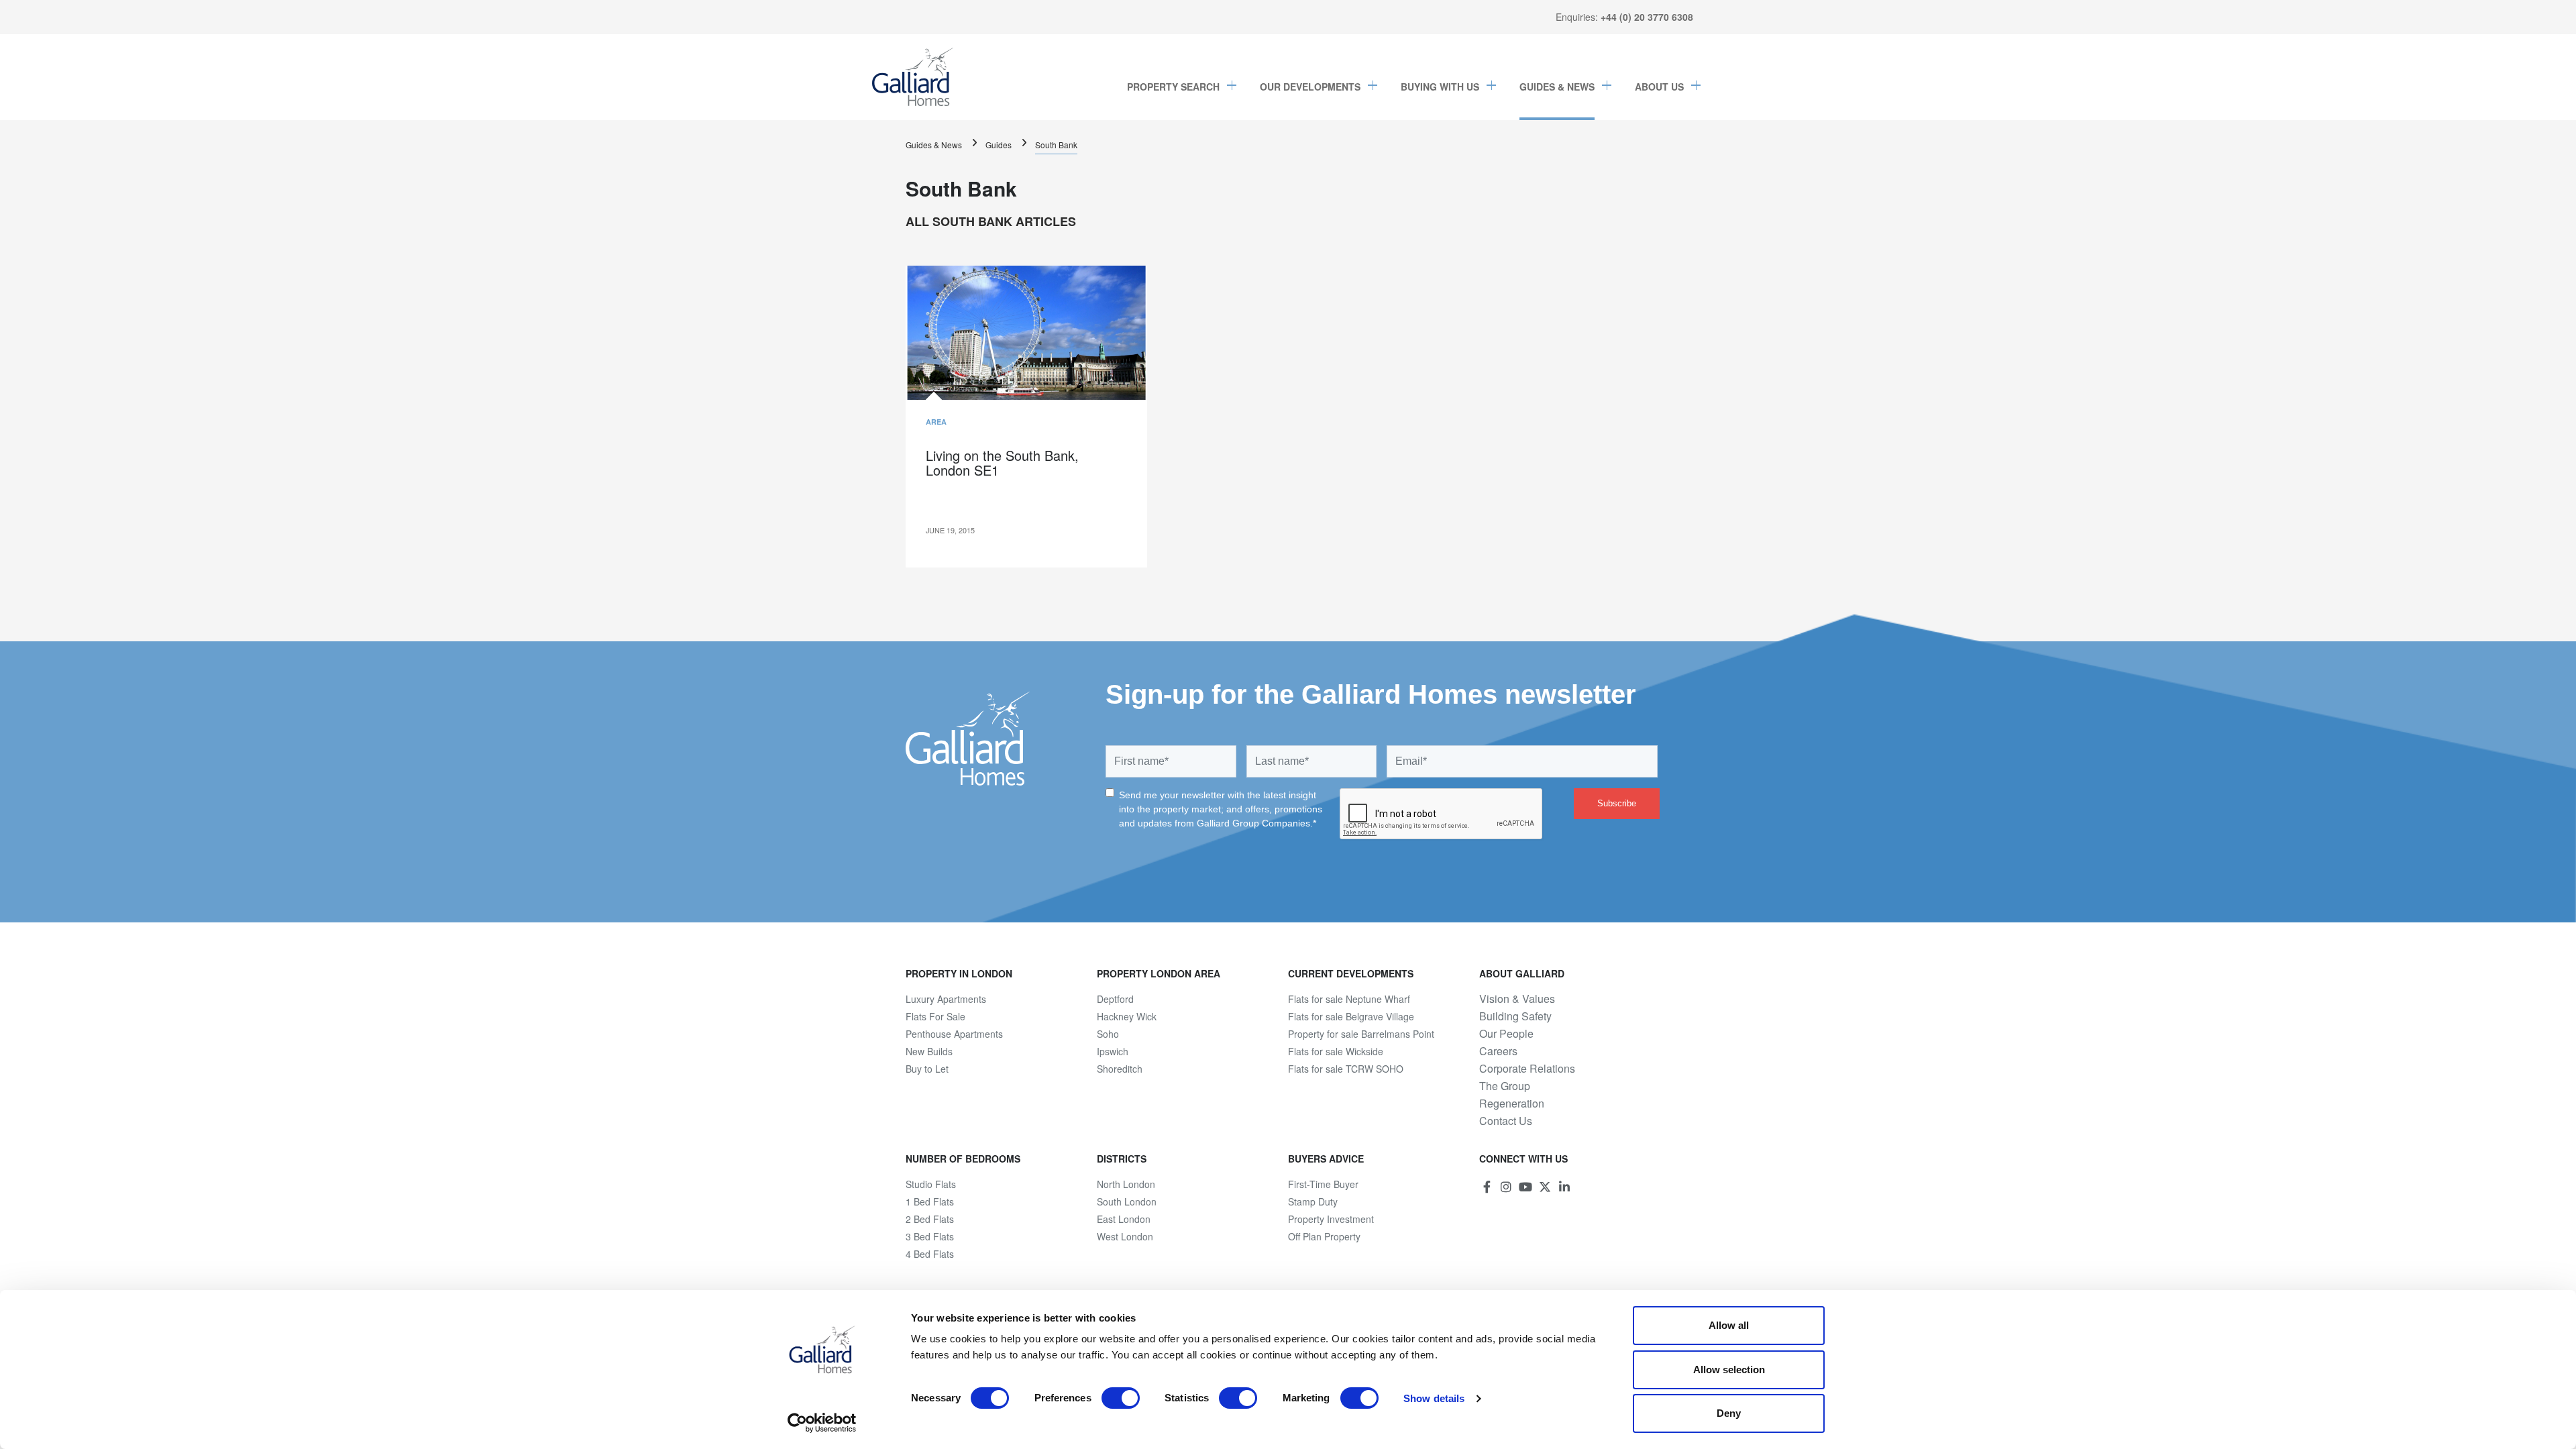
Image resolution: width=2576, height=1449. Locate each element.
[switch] (1121, 1398)
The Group (1505, 1086)
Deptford (1115, 999)
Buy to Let (927, 1069)
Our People (1506, 1034)
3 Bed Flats (930, 1236)
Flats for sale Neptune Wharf (1349, 999)
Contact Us (1506, 1121)
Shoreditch (1120, 1069)
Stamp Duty (1313, 1201)
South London (1127, 1201)
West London (1125, 1236)
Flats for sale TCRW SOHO (1346, 1069)
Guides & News (1557, 87)
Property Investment (1331, 1219)
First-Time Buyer (1323, 1184)
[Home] (913, 77)
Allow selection (1729, 1370)
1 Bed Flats (930, 1201)
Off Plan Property (1324, 1236)
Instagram (1506, 1187)
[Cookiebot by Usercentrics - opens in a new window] (822, 1423)
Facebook (1487, 1187)
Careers (1498, 1051)
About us (1659, 87)
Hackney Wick (1127, 1016)
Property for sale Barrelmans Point (1361, 1034)
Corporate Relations (1527, 1069)
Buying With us (1440, 87)
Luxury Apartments (946, 999)
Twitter (1545, 1187)
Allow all (1729, 1325)
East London (1124, 1219)
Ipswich (1113, 1051)
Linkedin (1564, 1187)
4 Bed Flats (930, 1254)
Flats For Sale (935, 1016)
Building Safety (1515, 1016)
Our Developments (1310, 87)
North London (1126, 1184)
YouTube (1525, 1187)
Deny (1729, 1413)
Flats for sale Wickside (1336, 1051)
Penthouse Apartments (954, 1034)
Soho (1108, 1034)
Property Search (1173, 87)
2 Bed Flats (930, 1219)
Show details (1434, 1398)
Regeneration (1512, 1104)
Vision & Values (1517, 999)
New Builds (929, 1051)
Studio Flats (931, 1184)
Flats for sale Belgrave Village (1351, 1016)
